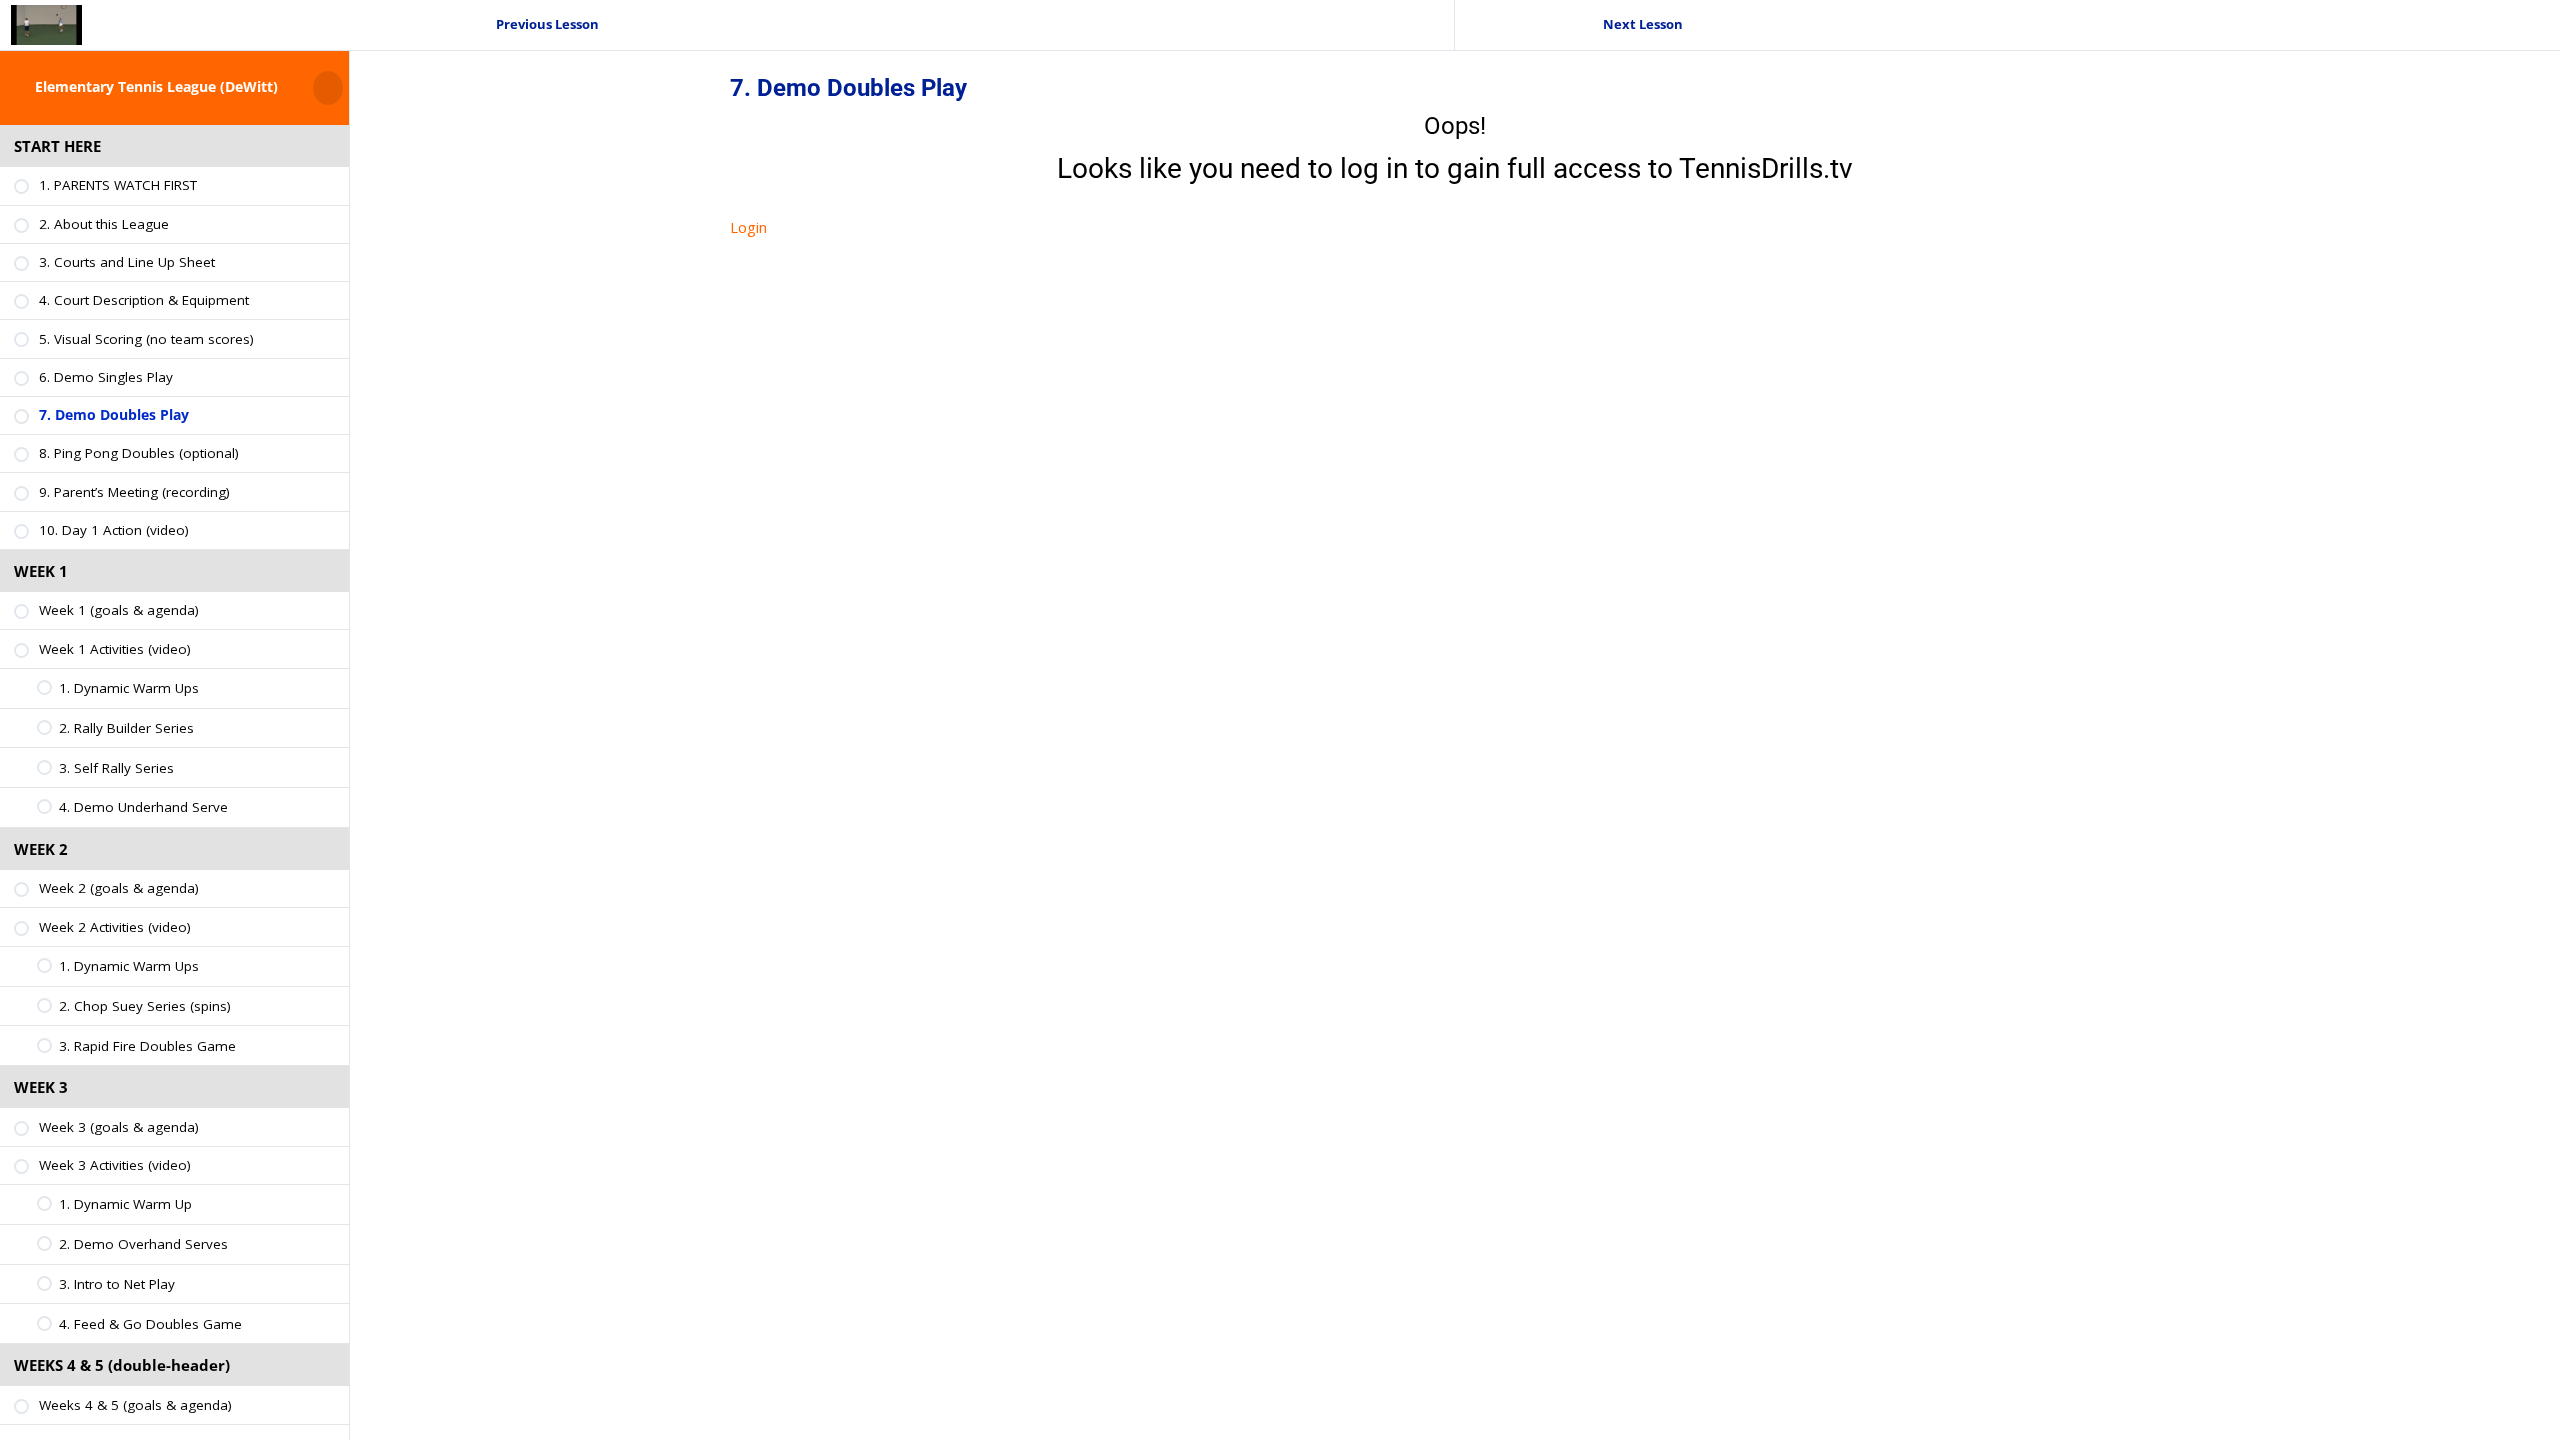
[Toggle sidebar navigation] (343, 87)
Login (748, 227)
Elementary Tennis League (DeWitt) (156, 87)
